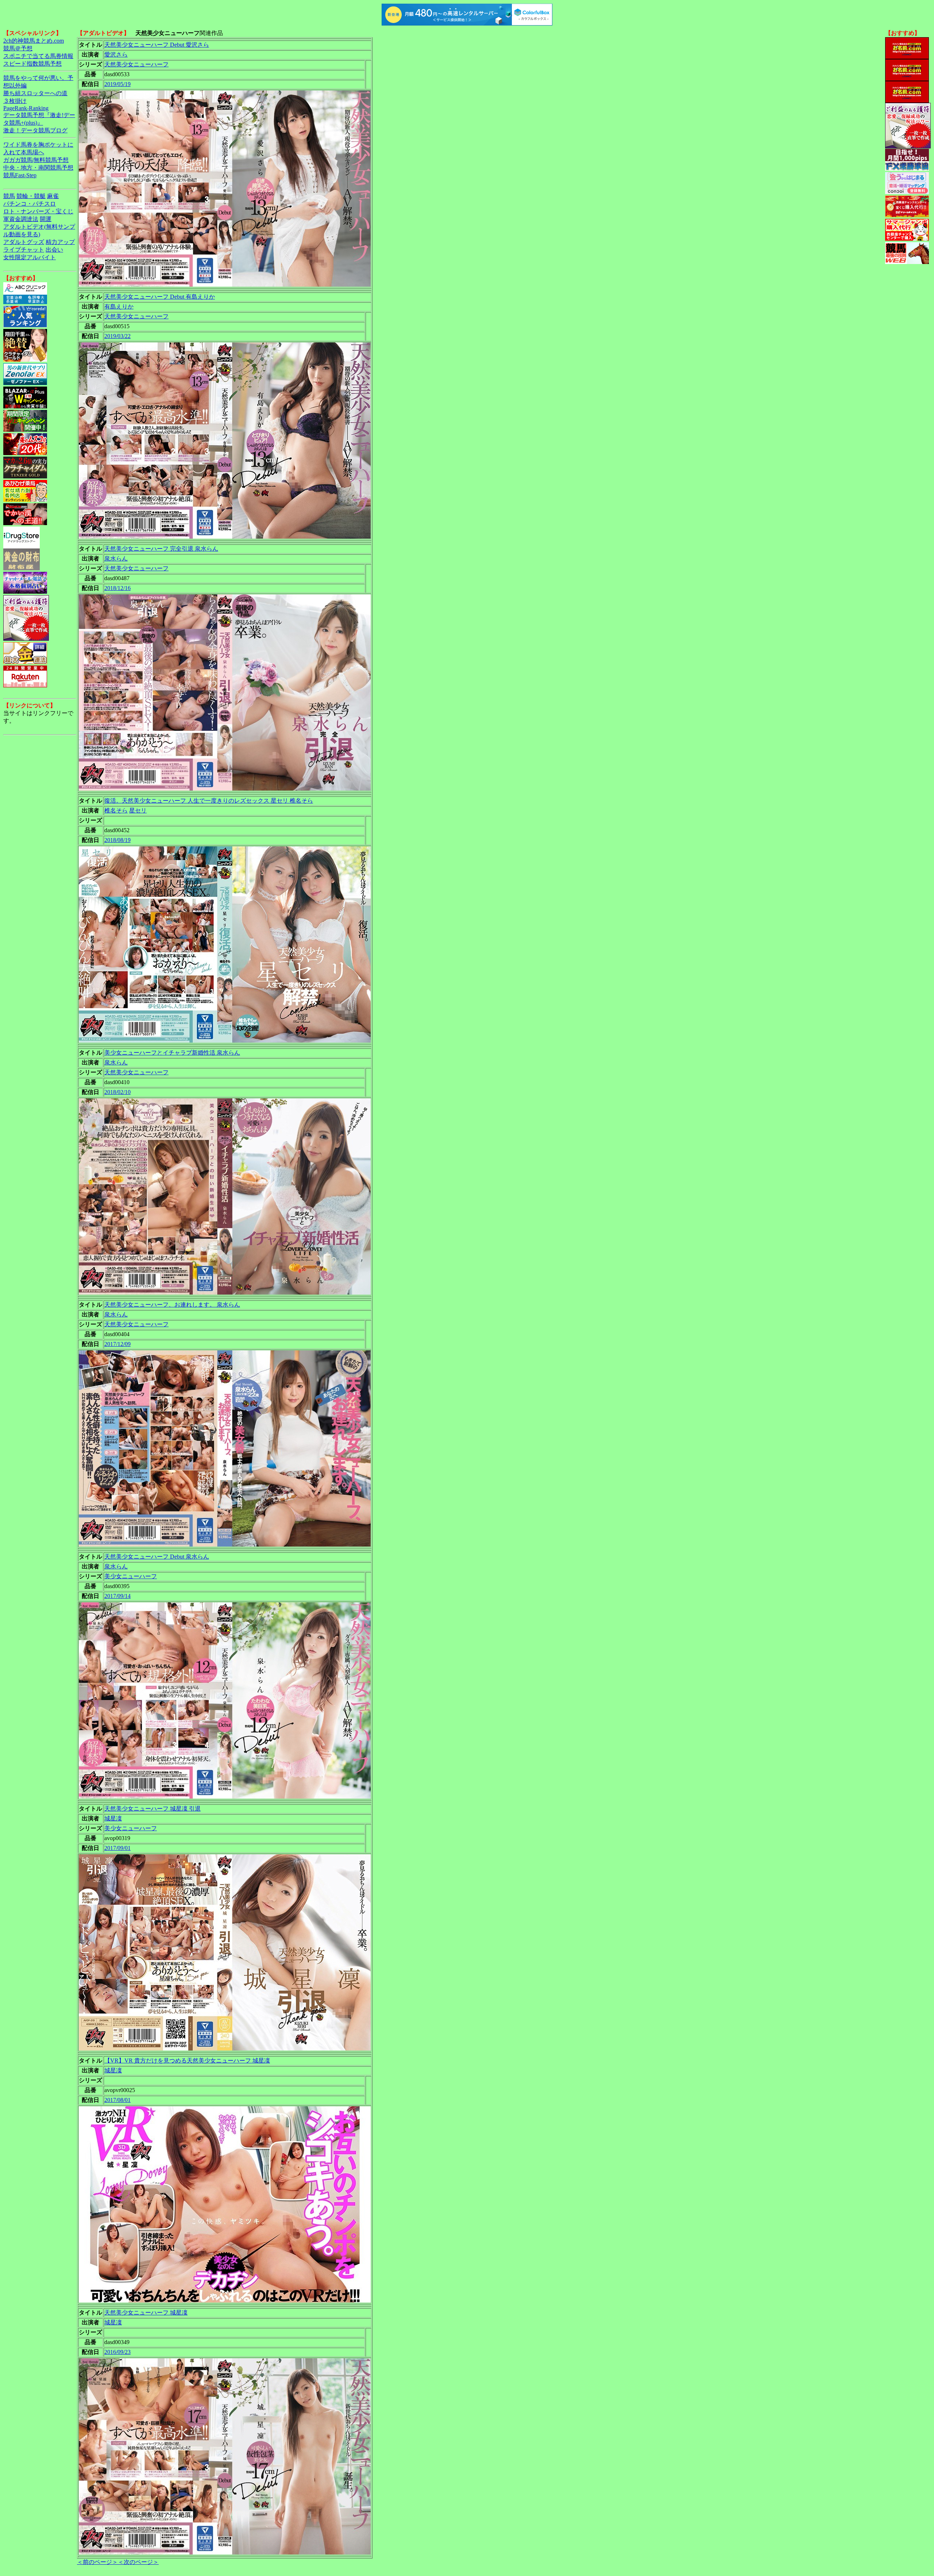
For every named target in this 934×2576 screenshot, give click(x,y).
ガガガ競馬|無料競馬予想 (36, 160)
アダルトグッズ (24, 242)
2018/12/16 (117, 588)
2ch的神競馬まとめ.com (34, 41)
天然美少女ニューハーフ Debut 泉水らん (157, 1557)
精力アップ (60, 242)
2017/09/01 (117, 1848)
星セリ (138, 810)
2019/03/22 (117, 336)
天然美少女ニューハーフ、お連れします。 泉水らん (172, 1305)
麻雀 (53, 196)
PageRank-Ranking (26, 108)
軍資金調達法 (21, 219)
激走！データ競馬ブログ (35, 130)
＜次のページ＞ (138, 2562)
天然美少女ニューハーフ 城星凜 (146, 2313)
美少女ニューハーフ (131, 1576)
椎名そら (116, 810)
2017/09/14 (117, 1596)
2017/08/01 (117, 2100)
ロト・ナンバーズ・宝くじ (38, 211)
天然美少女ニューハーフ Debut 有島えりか (160, 297)
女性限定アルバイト (30, 257)
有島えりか (119, 307)
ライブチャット (24, 250)
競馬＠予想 (18, 48)
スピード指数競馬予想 (32, 64)
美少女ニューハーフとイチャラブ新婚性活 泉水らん (172, 1053)
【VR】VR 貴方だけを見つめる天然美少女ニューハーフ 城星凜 (187, 2061)
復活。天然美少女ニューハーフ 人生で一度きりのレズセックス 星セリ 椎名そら (209, 801)
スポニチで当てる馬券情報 (38, 56)
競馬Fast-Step (20, 175)
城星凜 (113, 1818)
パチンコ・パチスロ (30, 204)
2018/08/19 (117, 840)
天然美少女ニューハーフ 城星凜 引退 (153, 1809)
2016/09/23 (117, 2352)
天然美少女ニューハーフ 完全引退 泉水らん (161, 549)
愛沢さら (116, 55)
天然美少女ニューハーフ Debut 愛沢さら (157, 45)
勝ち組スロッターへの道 (35, 93)
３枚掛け (15, 101)
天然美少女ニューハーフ (136, 64)
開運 (46, 219)
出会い (54, 250)
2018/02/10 (117, 1092)
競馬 (9, 196)
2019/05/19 (117, 84)
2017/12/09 (117, 1344)
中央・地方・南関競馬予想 (38, 168)
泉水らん (116, 558)
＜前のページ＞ (97, 2562)
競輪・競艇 (31, 196)
